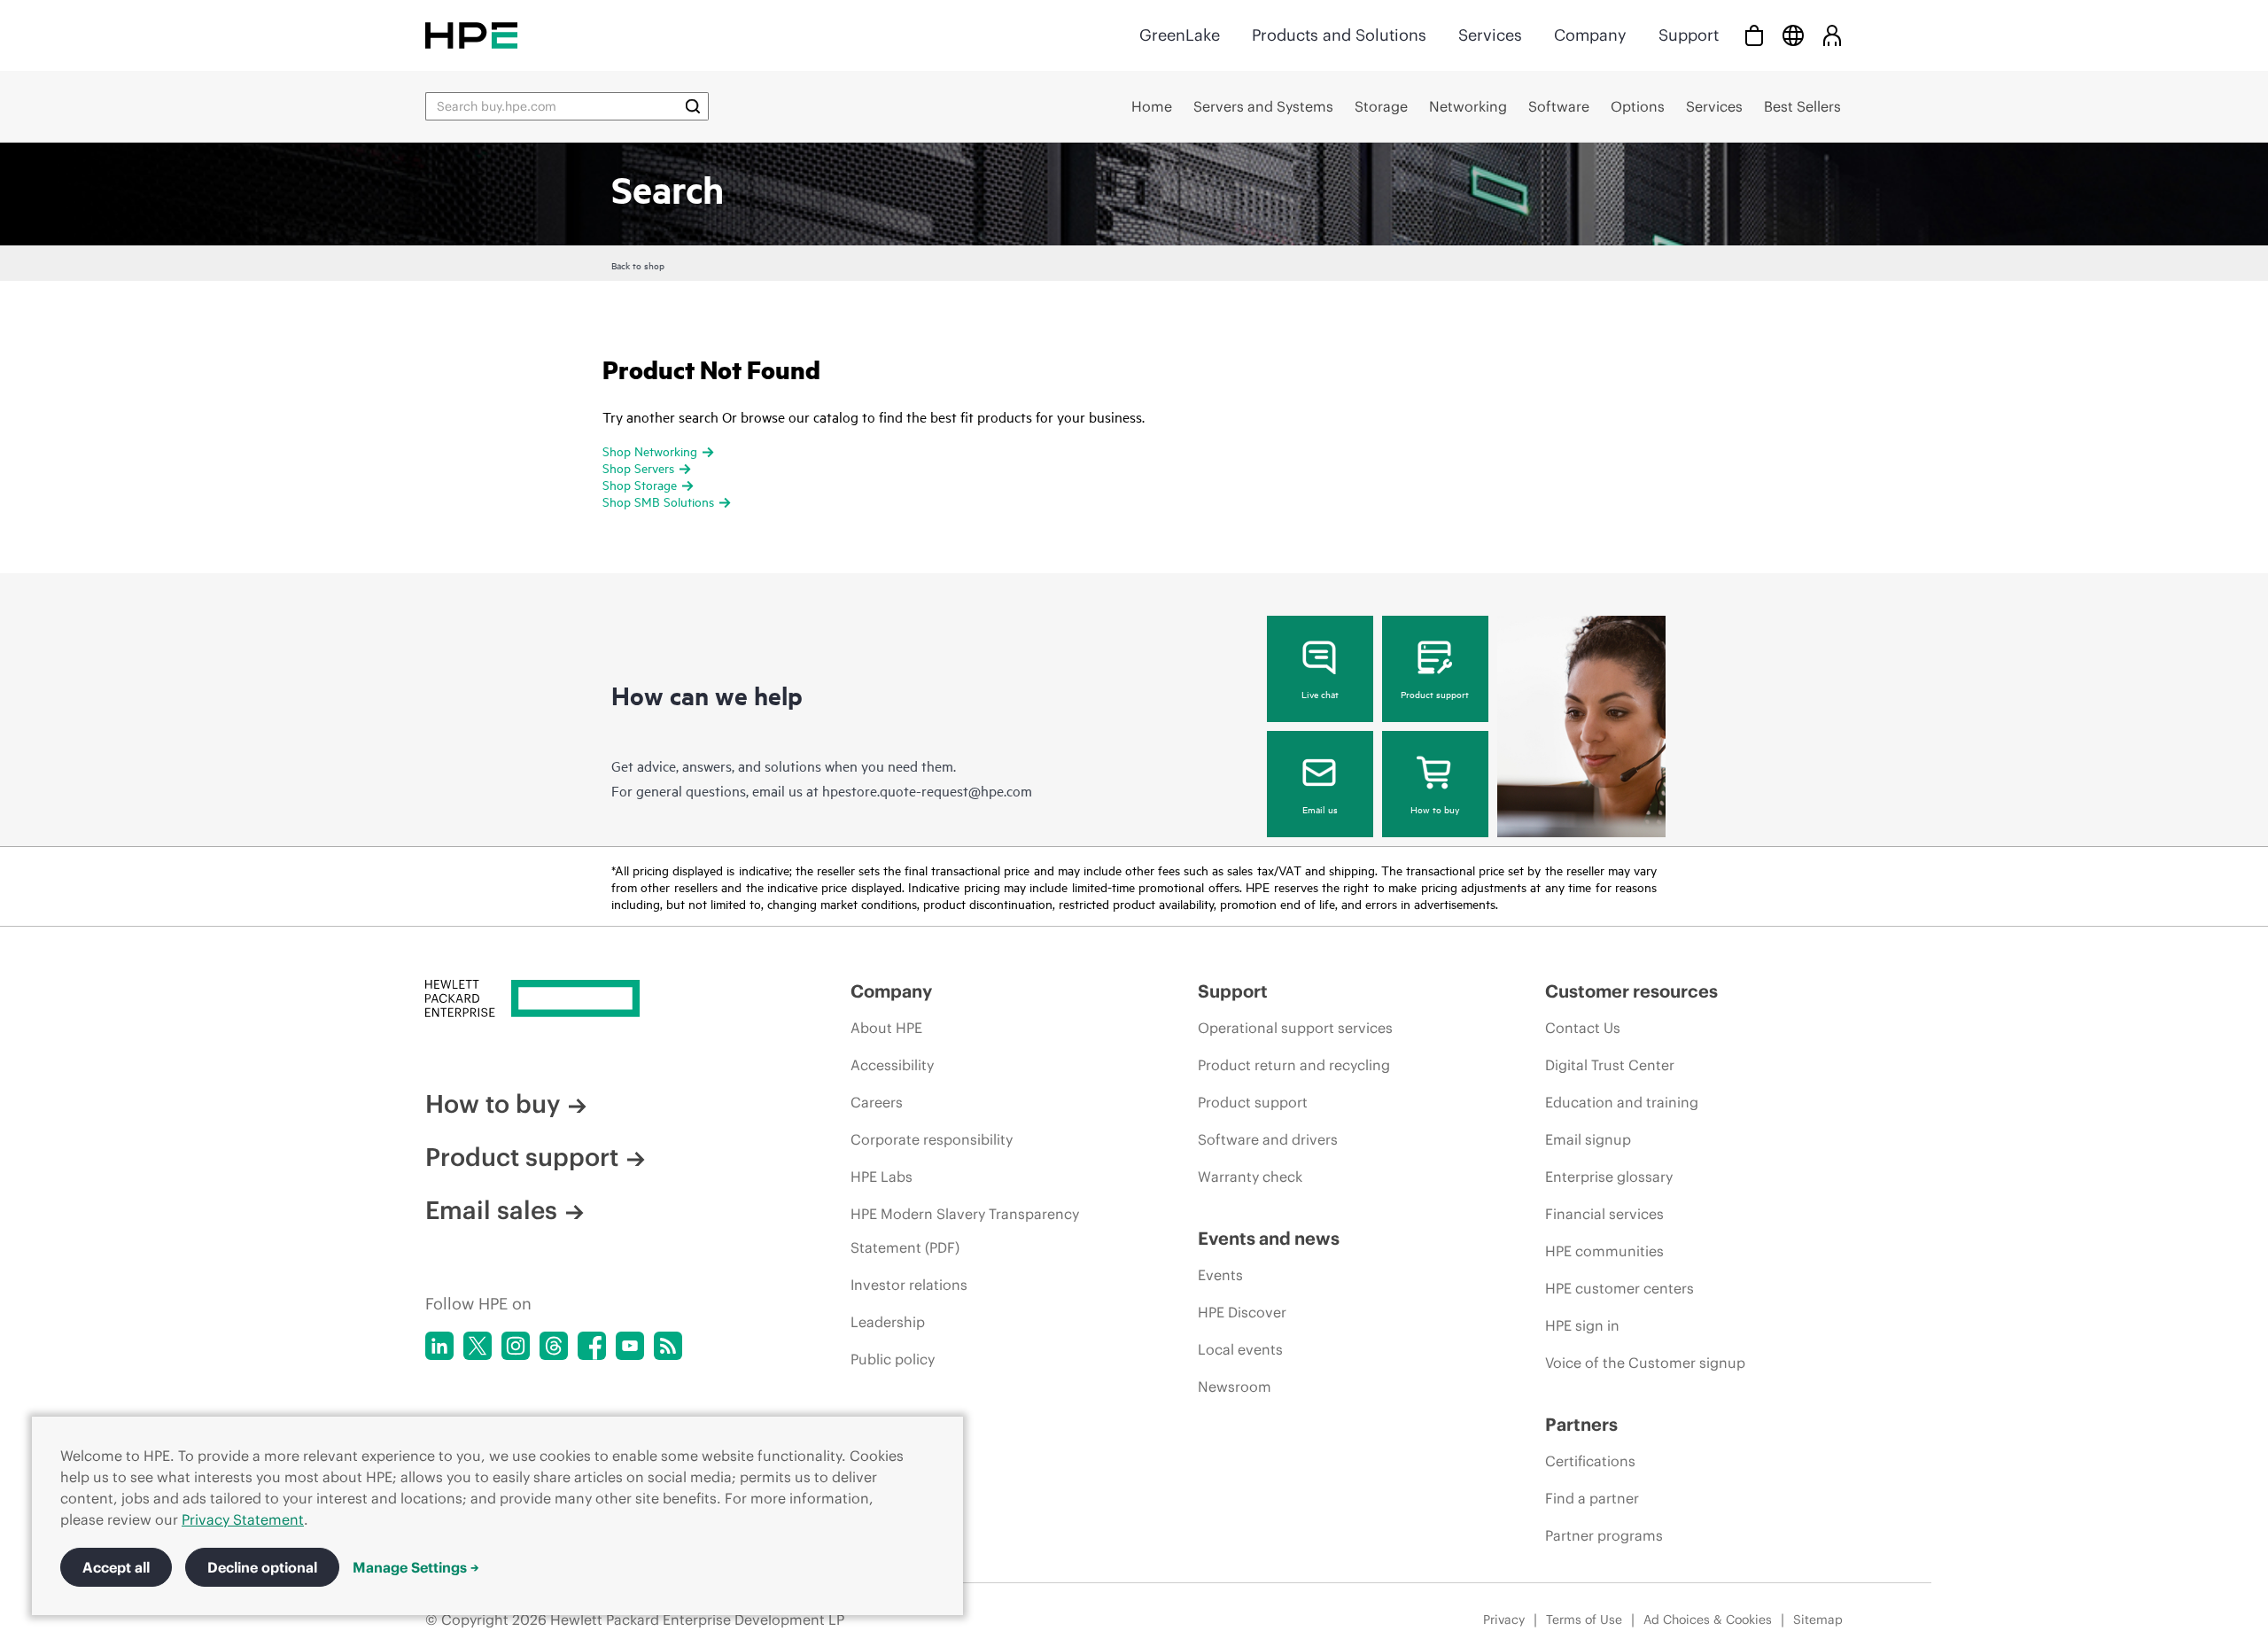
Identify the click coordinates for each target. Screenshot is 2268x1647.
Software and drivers (1268, 1139)
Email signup (1588, 1139)
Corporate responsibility (932, 1139)
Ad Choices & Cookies (1708, 1620)
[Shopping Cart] (1754, 35)
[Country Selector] (1793, 35)
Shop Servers (638, 467)
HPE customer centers (1619, 1288)
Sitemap (1818, 1620)
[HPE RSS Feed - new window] (668, 1346)
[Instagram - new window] (516, 1346)
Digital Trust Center (1610, 1065)
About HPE (886, 1028)
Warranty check (1250, 1177)
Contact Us (1583, 1028)
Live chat (1320, 694)
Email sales (491, 1210)
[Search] (693, 106)
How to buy (1435, 809)
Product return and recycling (1294, 1065)
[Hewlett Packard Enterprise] (471, 35)
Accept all (116, 1567)
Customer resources (1631, 991)
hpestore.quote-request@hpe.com (927, 790)
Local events (1240, 1349)
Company (1590, 35)
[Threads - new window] (554, 1346)
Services (1490, 35)
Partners (1581, 1424)
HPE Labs (882, 1177)
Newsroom (1235, 1387)
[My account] (1832, 35)
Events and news (1269, 1238)
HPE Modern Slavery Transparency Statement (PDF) (965, 1231)
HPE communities (1604, 1251)
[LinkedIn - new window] (439, 1346)
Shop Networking (650, 451)
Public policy (893, 1359)
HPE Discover (1242, 1312)
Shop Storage (640, 484)
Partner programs (1604, 1535)
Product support (1435, 694)
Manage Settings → (416, 1567)
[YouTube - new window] (630, 1346)
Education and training (1622, 1102)
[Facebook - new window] (592, 1346)
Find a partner (1592, 1498)
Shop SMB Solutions (658, 501)
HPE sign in (1582, 1325)
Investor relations (909, 1285)
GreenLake (1180, 35)
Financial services (1604, 1214)
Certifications (1590, 1461)
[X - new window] (478, 1346)
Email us (1320, 809)
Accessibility (892, 1065)
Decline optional (262, 1567)
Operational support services (1295, 1028)
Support (1689, 35)
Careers (877, 1102)
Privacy (1504, 1620)
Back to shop (638, 265)
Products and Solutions (1339, 35)
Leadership (888, 1322)
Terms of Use (1584, 1620)
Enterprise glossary (1609, 1177)
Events (1220, 1275)
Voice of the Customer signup (1645, 1363)
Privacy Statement (243, 1519)
